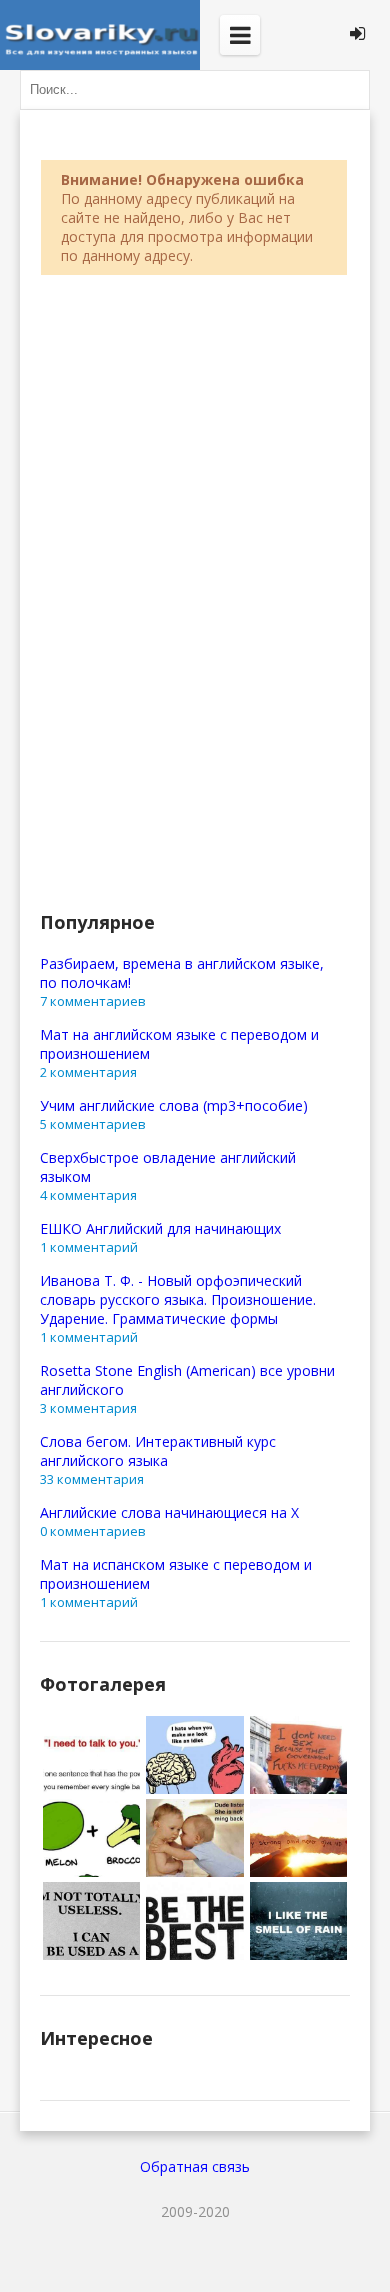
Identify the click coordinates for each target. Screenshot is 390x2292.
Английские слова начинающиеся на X (169, 1512)
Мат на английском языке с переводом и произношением (179, 1044)
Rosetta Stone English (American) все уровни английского (187, 1380)
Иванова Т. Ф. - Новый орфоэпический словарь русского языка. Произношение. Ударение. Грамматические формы (178, 1299)
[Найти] (350, 90)
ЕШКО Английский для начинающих (160, 1228)
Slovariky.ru (100, 35)
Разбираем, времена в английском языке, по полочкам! (182, 973)
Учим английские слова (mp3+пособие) (174, 1105)
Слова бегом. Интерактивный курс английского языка (158, 1451)
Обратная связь (195, 2166)
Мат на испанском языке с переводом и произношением (176, 1574)
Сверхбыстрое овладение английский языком (168, 1167)
